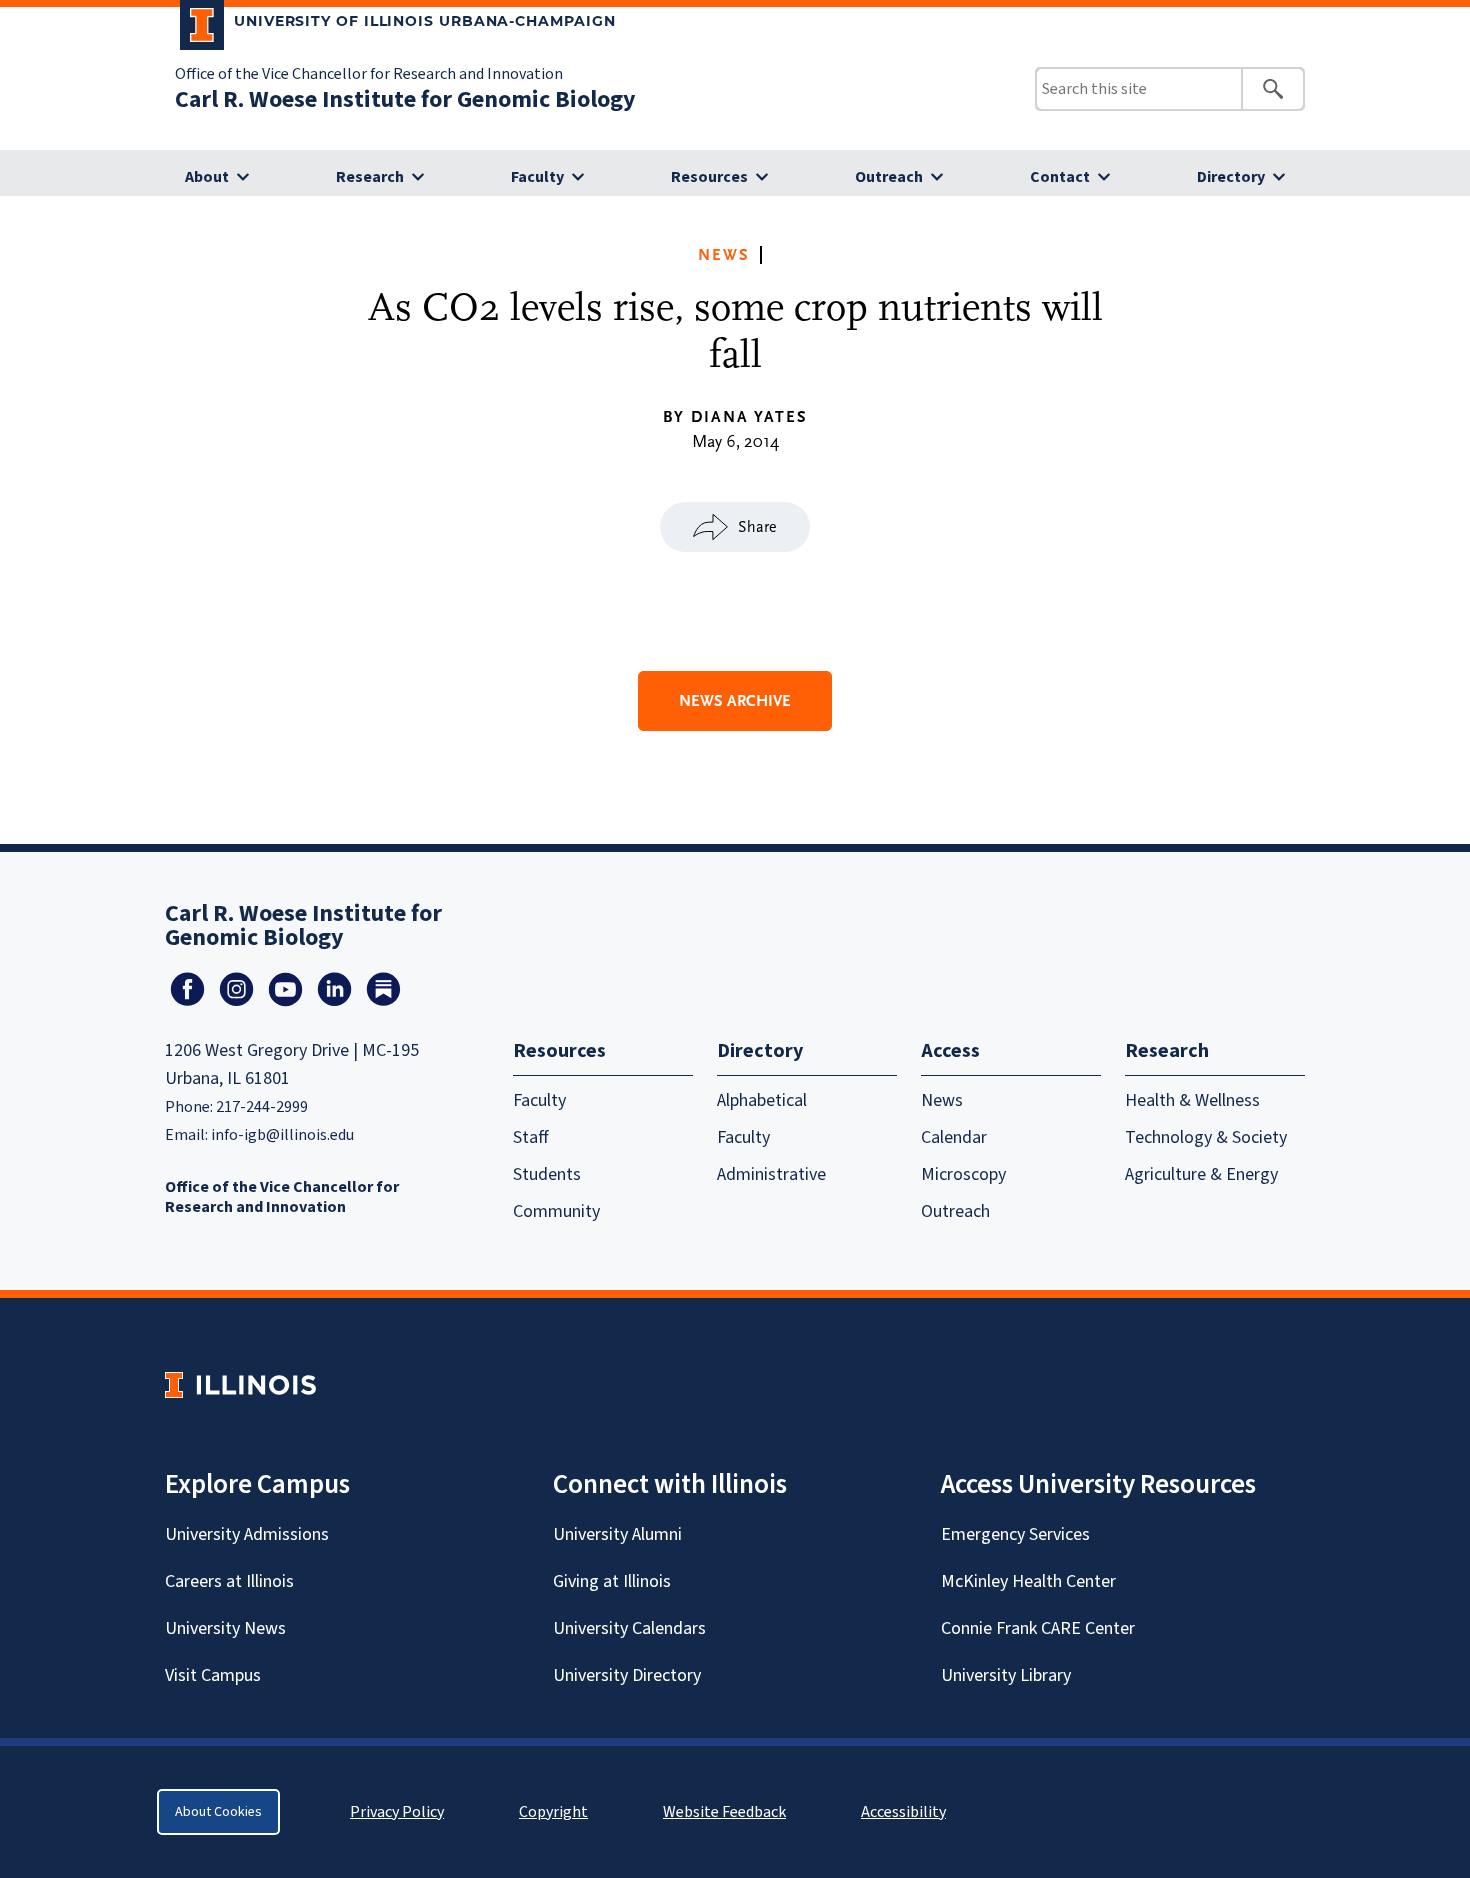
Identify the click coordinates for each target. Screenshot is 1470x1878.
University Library (1006, 1675)
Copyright (553, 1812)
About (207, 177)
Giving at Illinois (612, 1581)
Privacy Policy (397, 1812)
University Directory (627, 1675)
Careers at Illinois (229, 1581)
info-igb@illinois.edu (282, 1135)
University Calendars (629, 1628)
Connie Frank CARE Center (1038, 1628)
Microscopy (963, 1174)
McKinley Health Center (1028, 1581)
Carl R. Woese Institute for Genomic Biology (405, 99)
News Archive (735, 701)
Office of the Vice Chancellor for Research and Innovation (369, 74)
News (724, 255)
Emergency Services (1015, 1534)
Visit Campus (213, 1675)
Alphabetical (762, 1100)
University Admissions (247, 1534)
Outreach (889, 177)
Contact (1060, 177)
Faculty (537, 177)
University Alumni (617, 1534)
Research (370, 177)
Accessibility (903, 1812)
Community (556, 1211)
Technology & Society (1206, 1137)
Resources (709, 177)
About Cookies (218, 1812)
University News (225, 1628)
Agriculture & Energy (1201, 1174)
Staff (531, 1137)
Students (547, 1174)
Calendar (954, 1137)
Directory (1231, 177)
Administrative (771, 1174)
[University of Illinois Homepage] (240, 1384)
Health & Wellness (1192, 1100)
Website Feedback (727, 1812)
